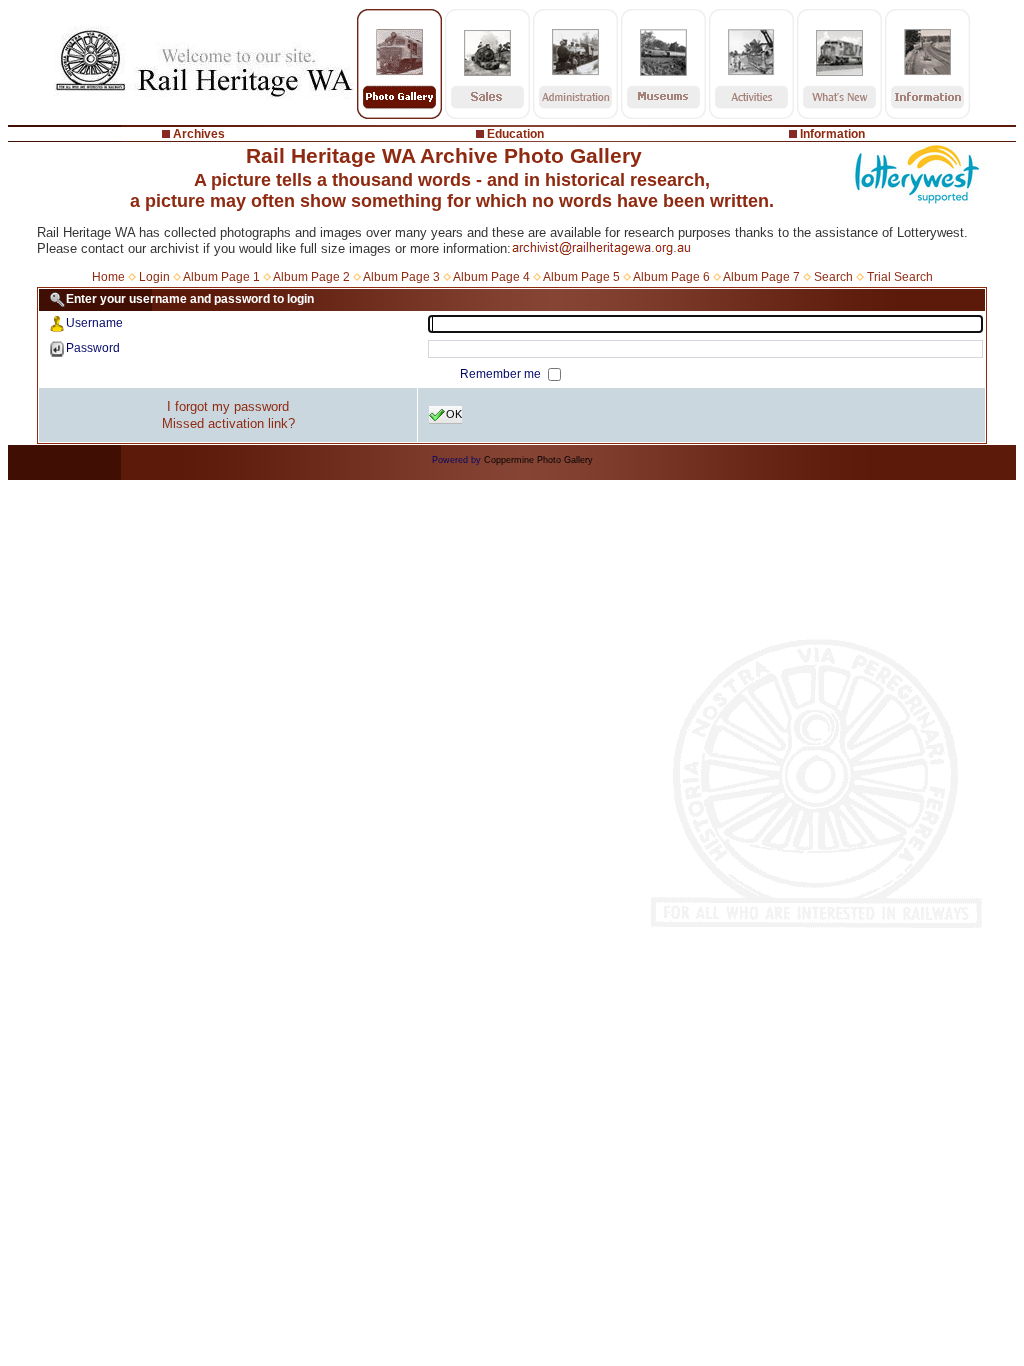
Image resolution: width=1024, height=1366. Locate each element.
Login (154, 277)
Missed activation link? (228, 423)
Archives (199, 134)
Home (108, 277)
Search (833, 277)
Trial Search (900, 277)
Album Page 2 (311, 277)
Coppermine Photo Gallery (538, 460)
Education (515, 134)
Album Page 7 (761, 277)
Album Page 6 (671, 277)
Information (832, 134)
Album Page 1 (221, 277)
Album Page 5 (581, 277)
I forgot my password (228, 406)
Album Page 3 (401, 277)
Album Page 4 (491, 277)
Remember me (502, 374)
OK (454, 414)
